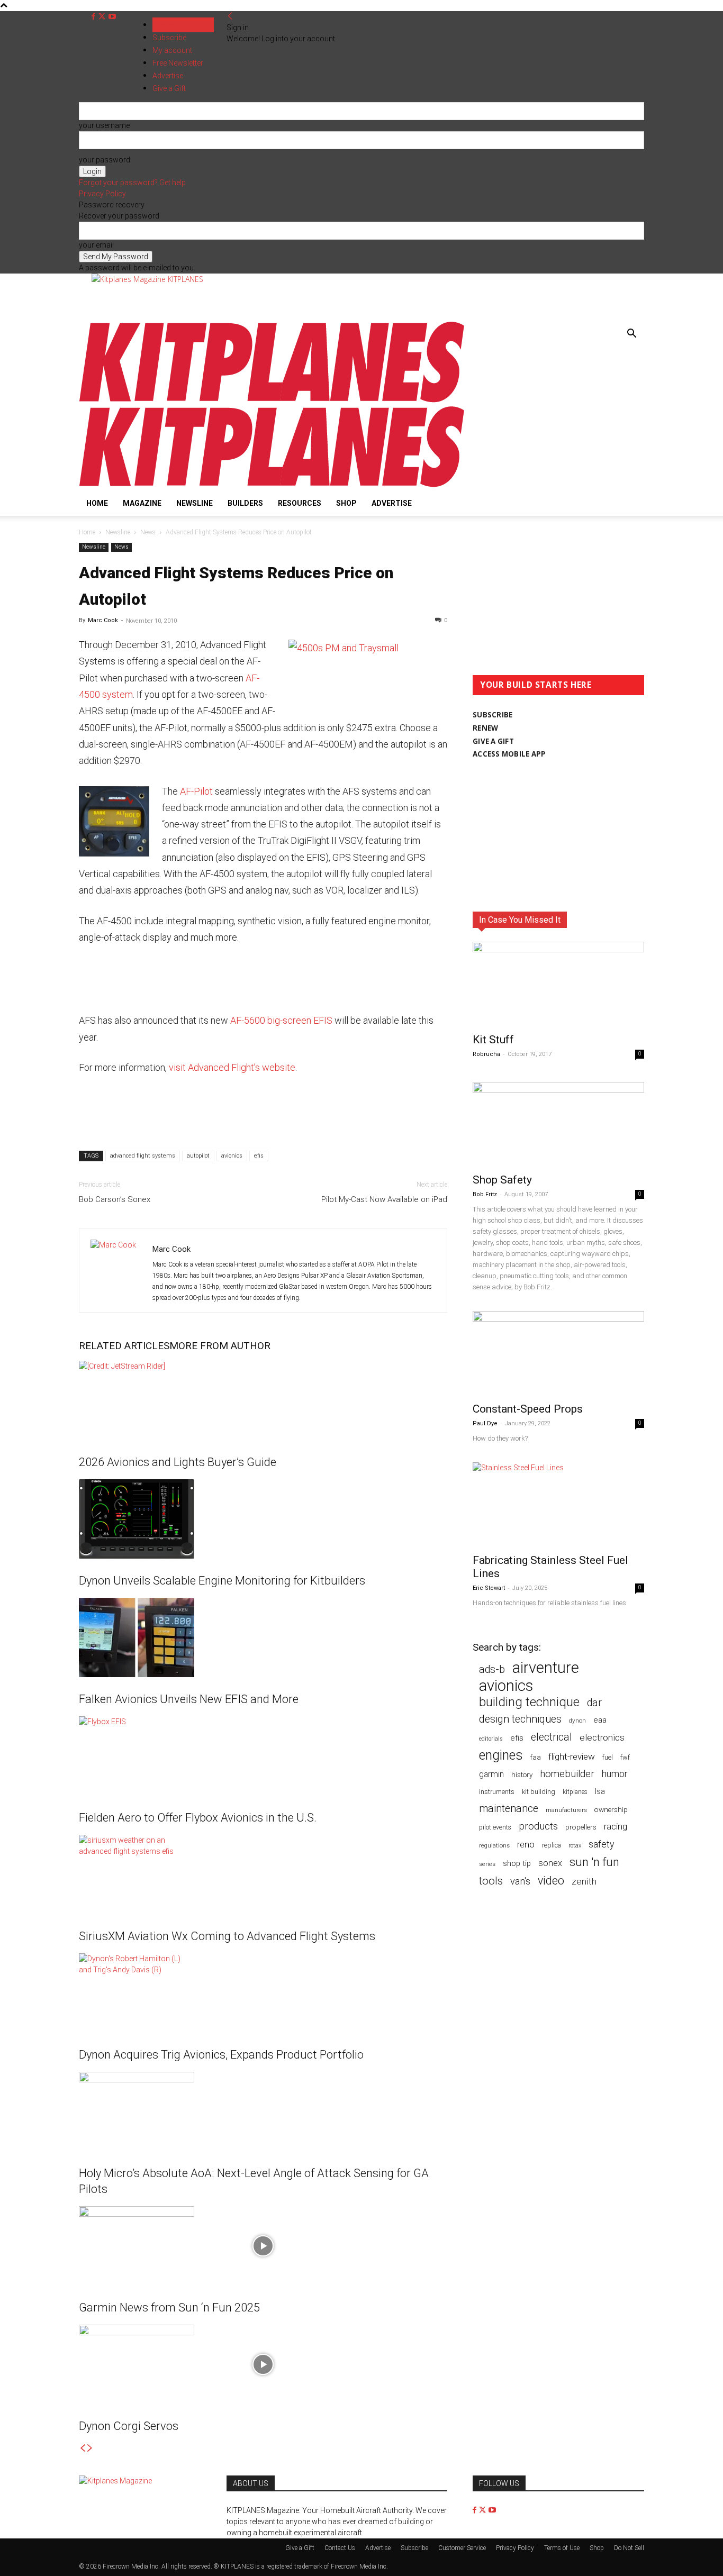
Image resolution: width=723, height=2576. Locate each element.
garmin (491, 1774)
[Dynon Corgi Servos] (263, 2364)
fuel (608, 1757)
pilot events (495, 1827)
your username (104, 125)
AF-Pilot (196, 791)
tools (491, 1881)
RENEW (485, 728)
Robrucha (486, 1054)
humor (615, 1774)
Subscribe (169, 38)
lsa (600, 1791)
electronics (602, 1737)
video (551, 1881)
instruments (497, 1792)
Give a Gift (300, 2548)
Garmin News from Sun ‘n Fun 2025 (169, 2308)
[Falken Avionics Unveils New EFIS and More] (263, 1637)
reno (526, 1844)
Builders (245, 503)
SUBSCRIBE (492, 715)
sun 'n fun (594, 1862)
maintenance (509, 1809)
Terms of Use (562, 2548)
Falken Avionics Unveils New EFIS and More (189, 1699)
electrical (552, 1737)
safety (601, 1844)
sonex (550, 1863)
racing (616, 1826)
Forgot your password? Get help (132, 183)
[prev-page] (83, 2448)
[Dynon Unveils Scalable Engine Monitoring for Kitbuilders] (263, 1519)
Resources (300, 503)
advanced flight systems (143, 1156)
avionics (232, 1156)
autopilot (198, 1156)
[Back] (230, 16)
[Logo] (272, 400)
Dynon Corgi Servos (129, 2426)
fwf (625, 1757)
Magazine (142, 503)
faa (536, 1757)
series (487, 1864)
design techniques (520, 1719)
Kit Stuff (493, 1040)
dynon (577, 1721)
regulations (494, 1846)
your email (96, 245)
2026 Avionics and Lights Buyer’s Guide (178, 1462)
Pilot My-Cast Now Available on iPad (384, 1199)
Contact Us (340, 2548)
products (538, 1827)
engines (501, 1755)
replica (552, 1845)
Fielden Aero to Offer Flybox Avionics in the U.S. (198, 1818)
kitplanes (575, 1792)
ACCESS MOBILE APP (509, 754)
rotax (575, 1846)
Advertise (392, 503)
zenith (584, 1881)
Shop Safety (502, 1180)
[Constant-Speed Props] (558, 1353)
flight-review (572, 1756)
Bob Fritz (485, 1194)
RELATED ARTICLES (124, 1346)
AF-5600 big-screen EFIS (281, 1020)
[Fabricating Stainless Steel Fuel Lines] (558, 1505)
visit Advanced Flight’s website (232, 1067)
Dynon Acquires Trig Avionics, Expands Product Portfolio (221, 2055)
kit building (539, 1792)
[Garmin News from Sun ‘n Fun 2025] (263, 2246)
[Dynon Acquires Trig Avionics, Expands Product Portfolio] (263, 1993)
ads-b (492, 1669)
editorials (491, 1739)
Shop (346, 503)
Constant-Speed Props (528, 1409)
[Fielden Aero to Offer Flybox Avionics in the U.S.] (263, 1756)
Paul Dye (485, 1423)
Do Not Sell (629, 2548)
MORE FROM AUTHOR (220, 1346)
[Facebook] (94, 17)
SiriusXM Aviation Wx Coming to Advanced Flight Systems (227, 1936)
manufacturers (566, 1810)
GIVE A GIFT (493, 741)
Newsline (195, 503)
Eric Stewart (489, 1588)
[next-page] (90, 2448)
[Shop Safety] (558, 1124)
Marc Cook (103, 620)
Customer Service (462, 2548)
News (148, 532)
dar (594, 1703)
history (522, 1774)
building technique (529, 1702)
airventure (546, 1668)
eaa (600, 1720)
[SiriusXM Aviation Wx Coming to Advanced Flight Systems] (263, 1874)
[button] (631, 335)
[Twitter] (103, 17)
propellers (581, 1827)
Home (97, 503)
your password (105, 160)
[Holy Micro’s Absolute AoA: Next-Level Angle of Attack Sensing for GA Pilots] (263, 2111)
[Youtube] (112, 17)
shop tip (517, 1863)
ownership (611, 1809)
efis (259, 1156)
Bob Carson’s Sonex (115, 1199)
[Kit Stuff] (558, 984)
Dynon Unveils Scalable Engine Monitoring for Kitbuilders (222, 1581)
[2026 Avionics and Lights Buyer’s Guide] (263, 1400)
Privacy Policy (102, 194)
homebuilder (567, 1774)
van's (520, 1881)
